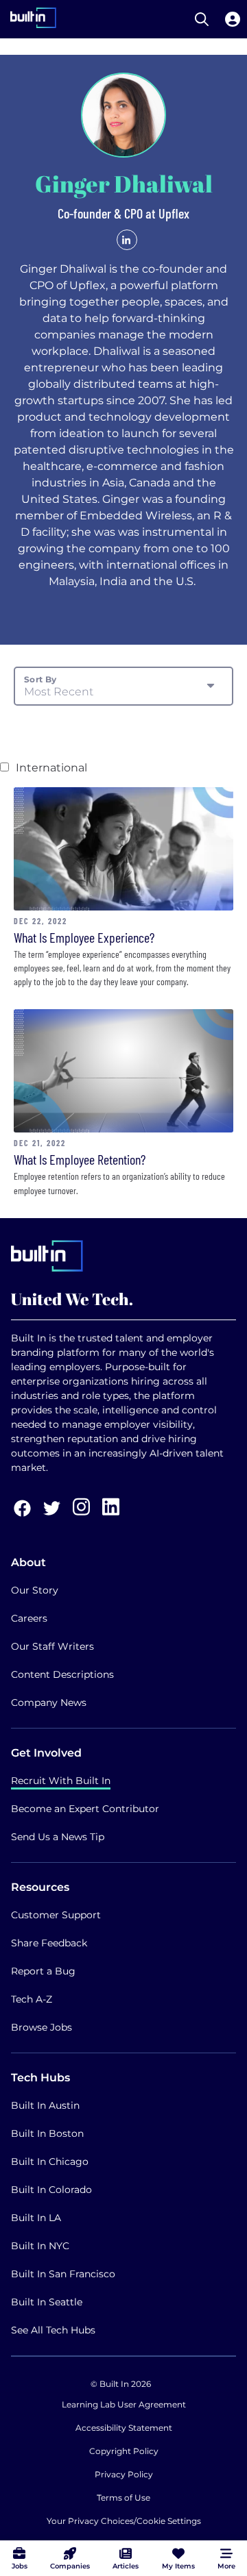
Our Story (35, 1590)
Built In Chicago (50, 2162)
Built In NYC (40, 2246)
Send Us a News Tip (58, 1837)
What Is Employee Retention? (80, 1159)
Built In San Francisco (63, 2274)
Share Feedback (49, 1943)
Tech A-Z (32, 1999)
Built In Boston (47, 2133)
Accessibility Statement (124, 2428)
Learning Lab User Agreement (124, 2404)
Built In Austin (45, 2105)
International (51, 768)
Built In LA (36, 2218)
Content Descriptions (62, 1674)
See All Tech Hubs (53, 2330)
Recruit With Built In (61, 1781)
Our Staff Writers (52, 1646)
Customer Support (56, 1915)
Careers (29, 1618)
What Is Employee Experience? (84, 937)
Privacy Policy (124, 2474)
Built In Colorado (51, 2190)
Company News (49, 1702)
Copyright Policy (124, 2451)
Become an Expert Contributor (85, 1809)
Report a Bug (43, 1971)
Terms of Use (123, 2498)
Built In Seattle (47, 2302)
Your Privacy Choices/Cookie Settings (124, 2521)
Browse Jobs (42, 2027)
